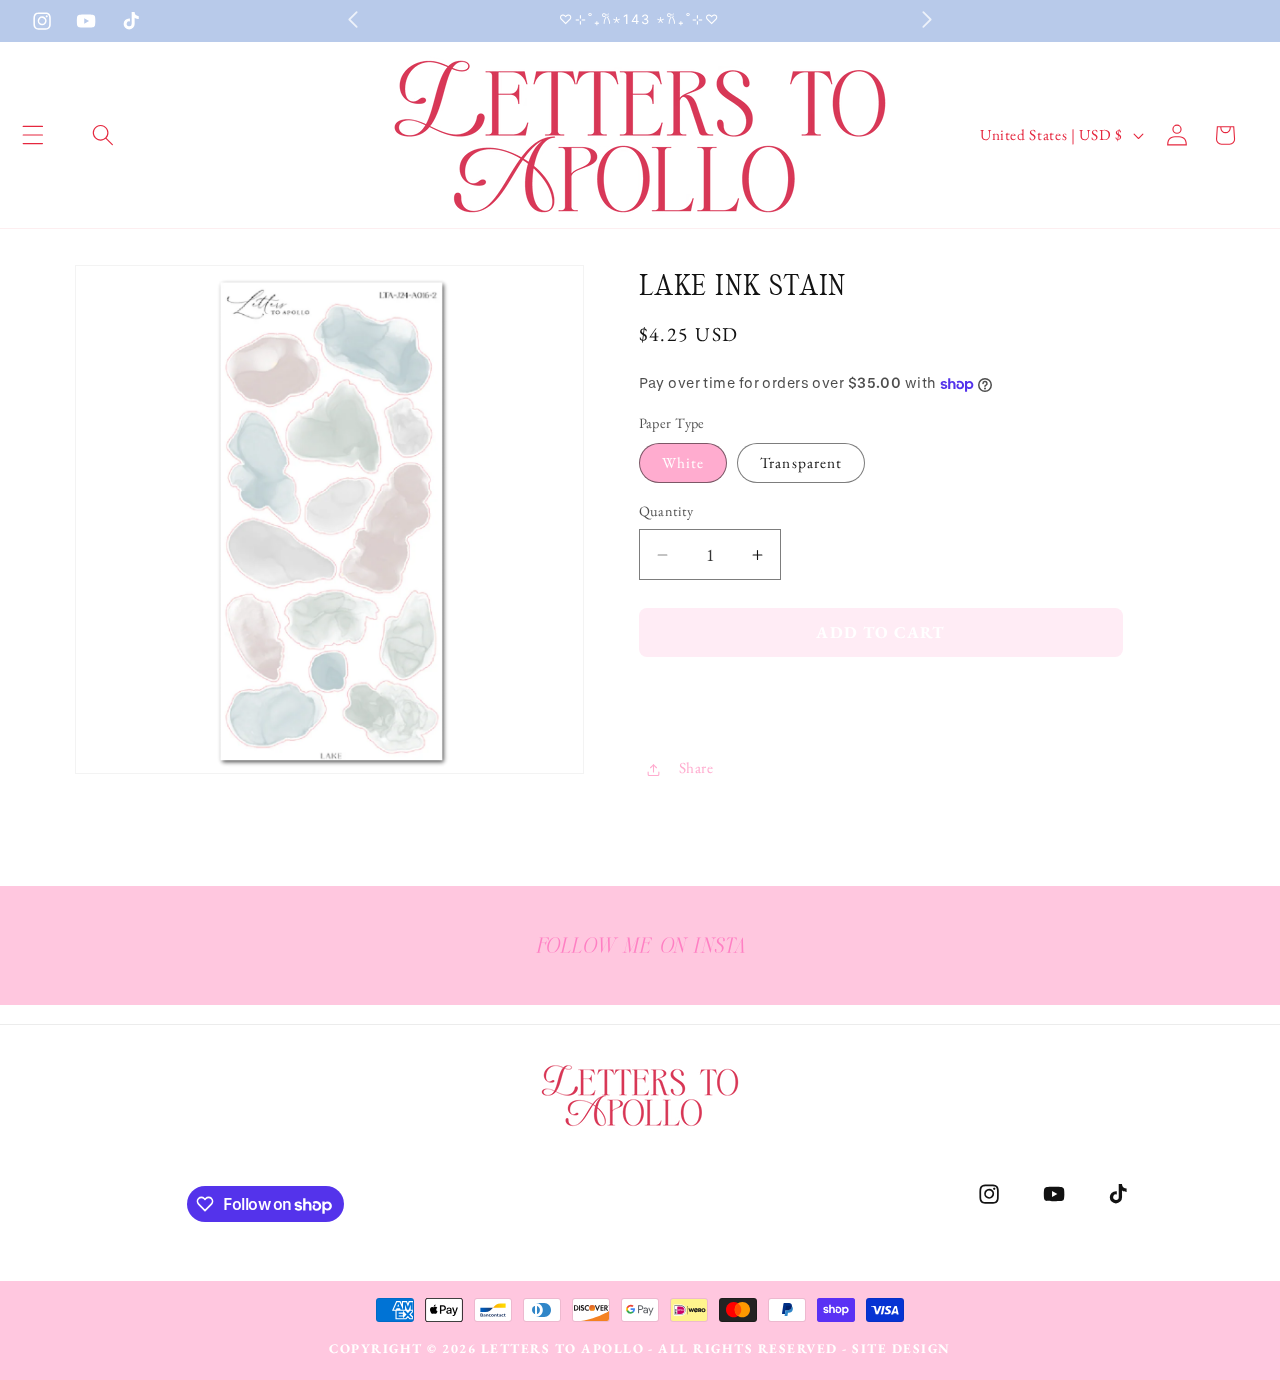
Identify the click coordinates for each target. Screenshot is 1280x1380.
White (683, 463)
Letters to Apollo (563, 1348)
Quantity (666, 512)
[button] (103, 135)
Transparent (801, 463)
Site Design (901, 1348)
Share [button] (696, 768)
